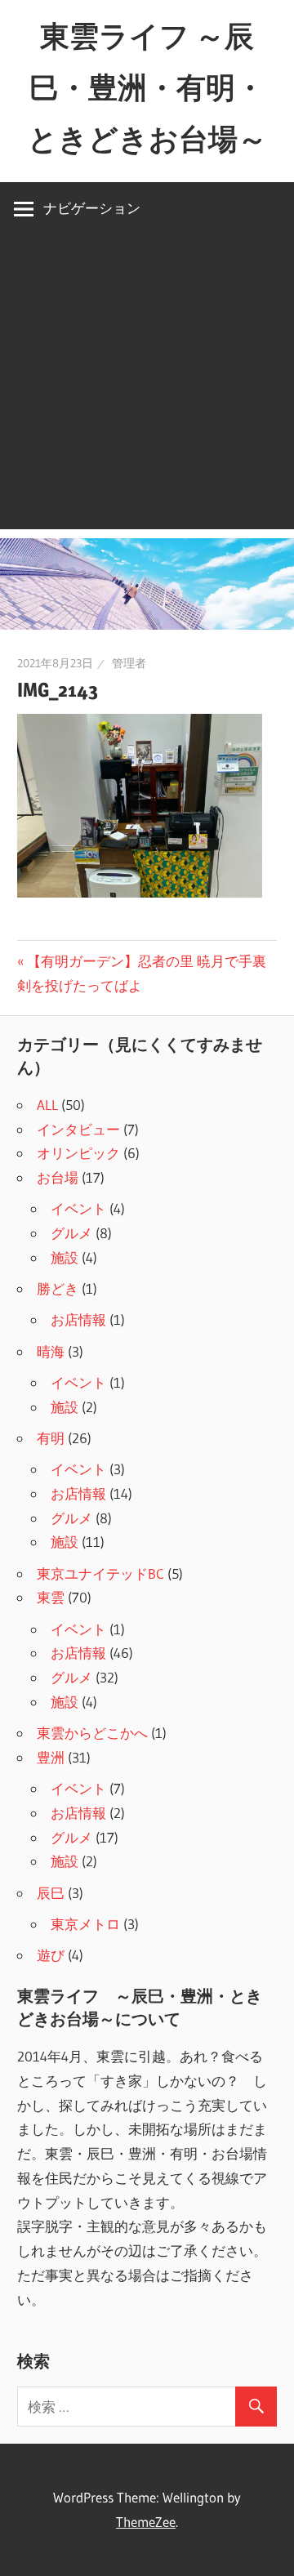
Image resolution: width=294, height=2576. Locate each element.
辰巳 (51, 1893)
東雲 (51, 1597)
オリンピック (78, 1153)
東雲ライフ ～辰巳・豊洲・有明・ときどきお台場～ (147, 87)
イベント (78, 1208)
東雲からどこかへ (92, 1733)
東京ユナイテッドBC (100, 1573)
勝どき (58, 1288)
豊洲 (51, 1757)
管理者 (129, 663)
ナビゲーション (92, 208)
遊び (51, 1955)
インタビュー (78, 1129)
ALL (47, 1105)
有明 (51, 1438)
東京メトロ (85, 1924)
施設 (65, 1257)
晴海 (51, 1351)
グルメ (71, 1233)
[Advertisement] (147, 382)
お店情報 (78, 1319)
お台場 (58, 1177)
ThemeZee (146, 2522)
